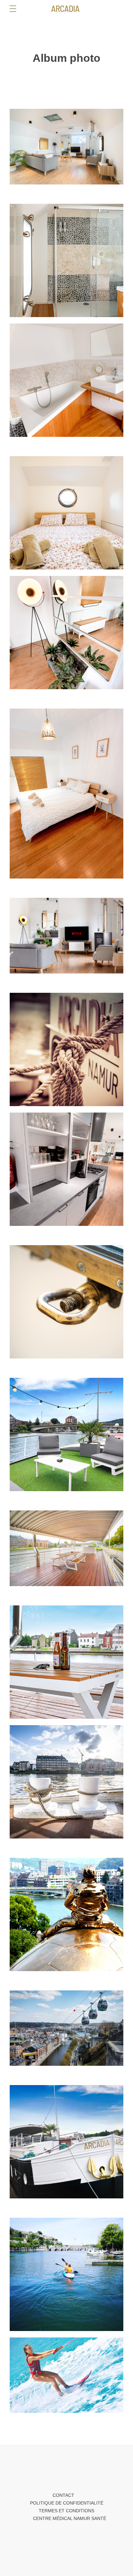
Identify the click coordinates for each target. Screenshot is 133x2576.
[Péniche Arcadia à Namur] (66, 9)
